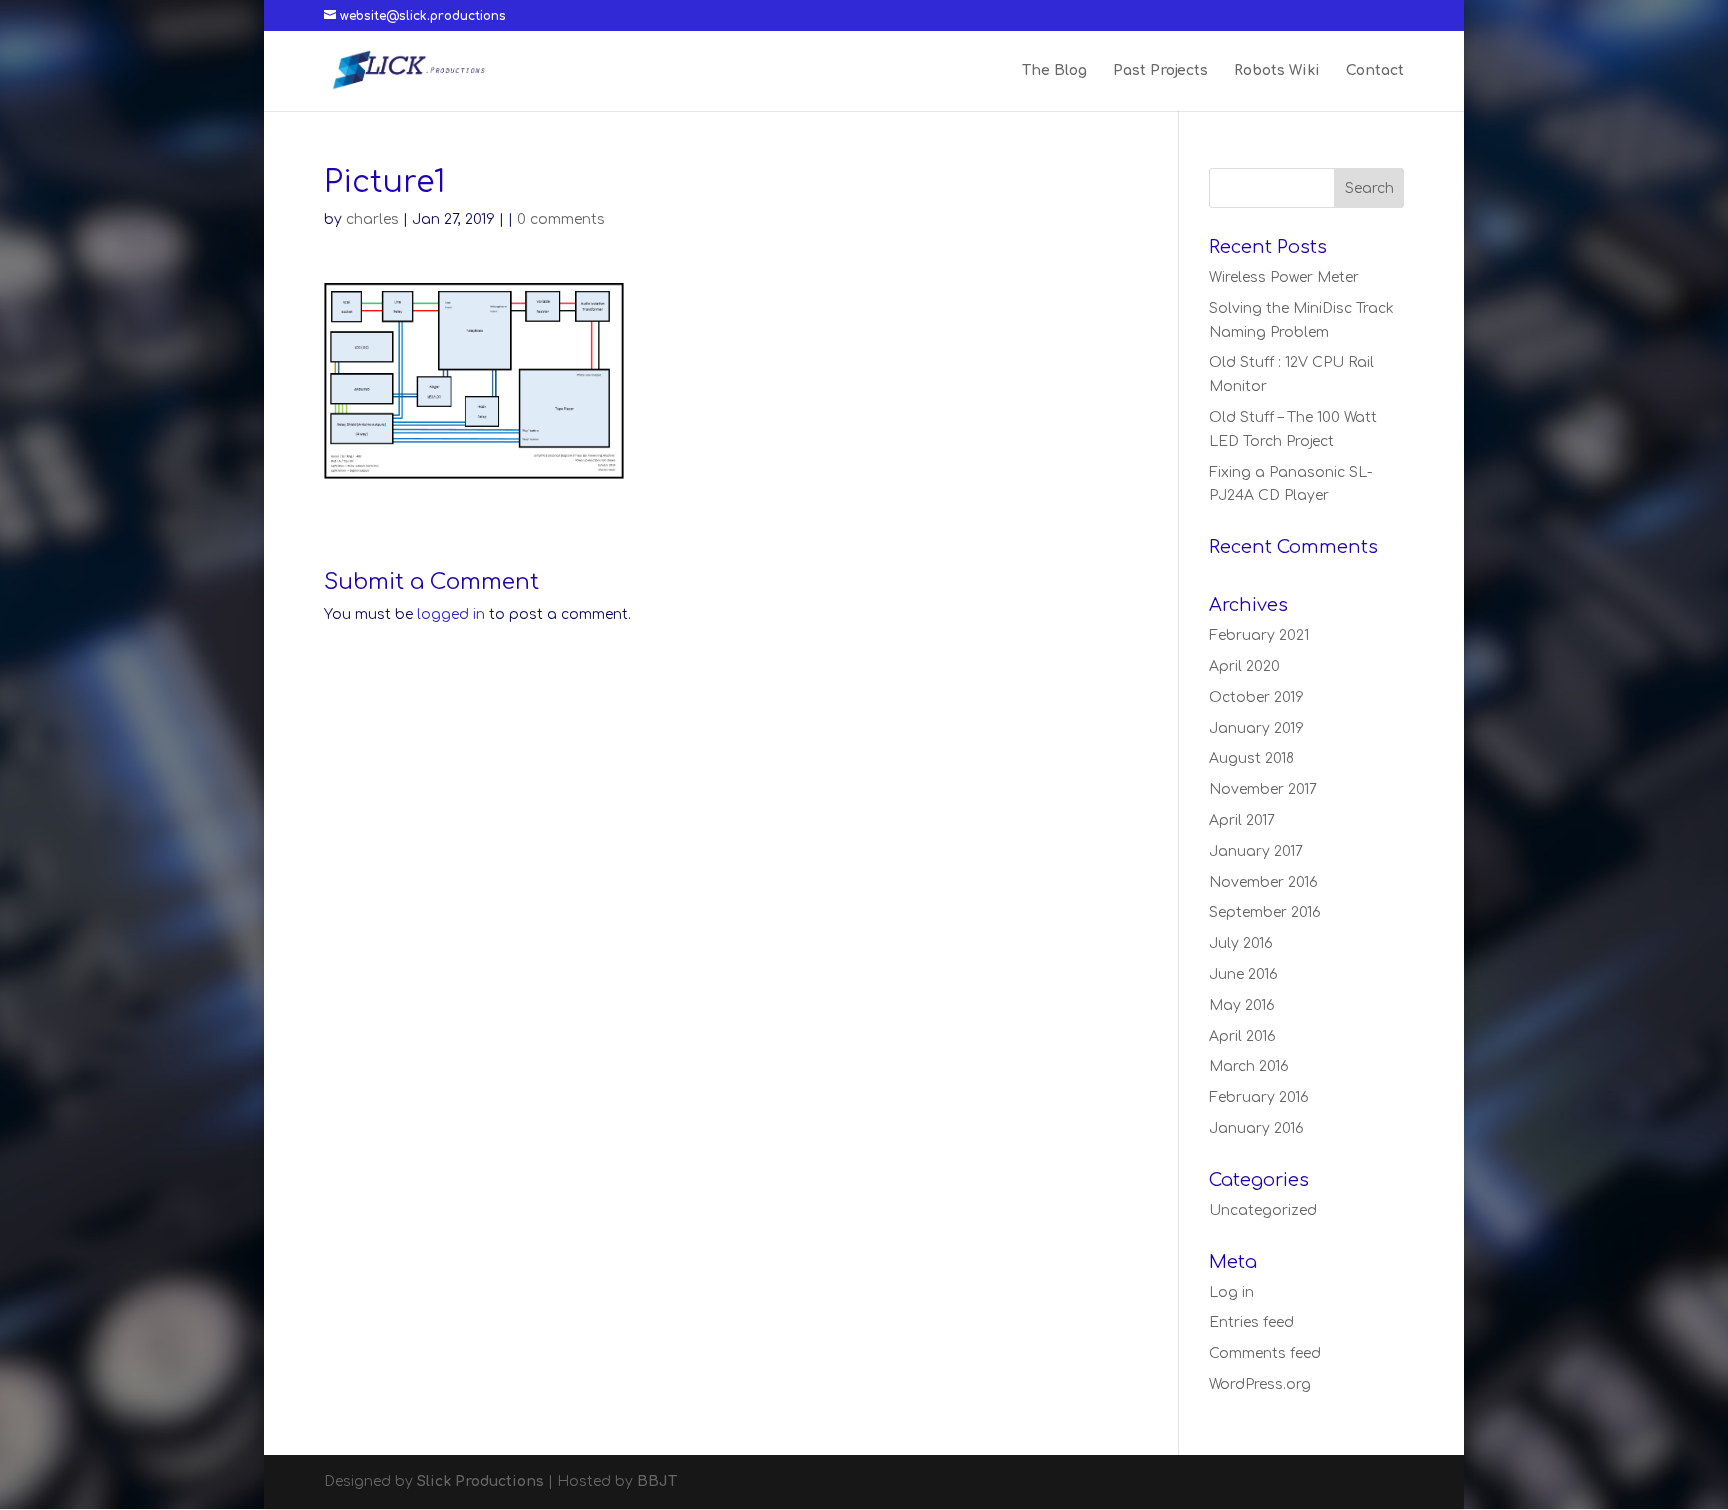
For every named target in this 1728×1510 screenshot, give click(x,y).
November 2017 (1263, 789)
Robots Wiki (1277, 71)
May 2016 (1242, 1005)
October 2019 (1256, 697)
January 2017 (1256, 851)
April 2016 (1242, 1036)
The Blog (1054, 71)
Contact (1375, 71)
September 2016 (1265, 912)
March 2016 (1249, 1066)
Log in (1231, 1292)
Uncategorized (1263, 1210)
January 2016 (1256, 1128)
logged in (451, 614)
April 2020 (1244, 666)
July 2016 (1241, 943)
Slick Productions (480, 1481)
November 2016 (1263, 882)
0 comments (561, 219)
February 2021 (1259, 635)
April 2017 (1242, 820)
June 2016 (1243, 974)
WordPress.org (1260, 1384)
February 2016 (1259, 1097)
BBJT (657, 1481)
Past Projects (1160, 71)
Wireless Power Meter (1284, 277)
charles (372, 219)
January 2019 (1256, 728)
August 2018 (1251, 758)
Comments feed (1265, 1353)
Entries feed (1251, 1322)
